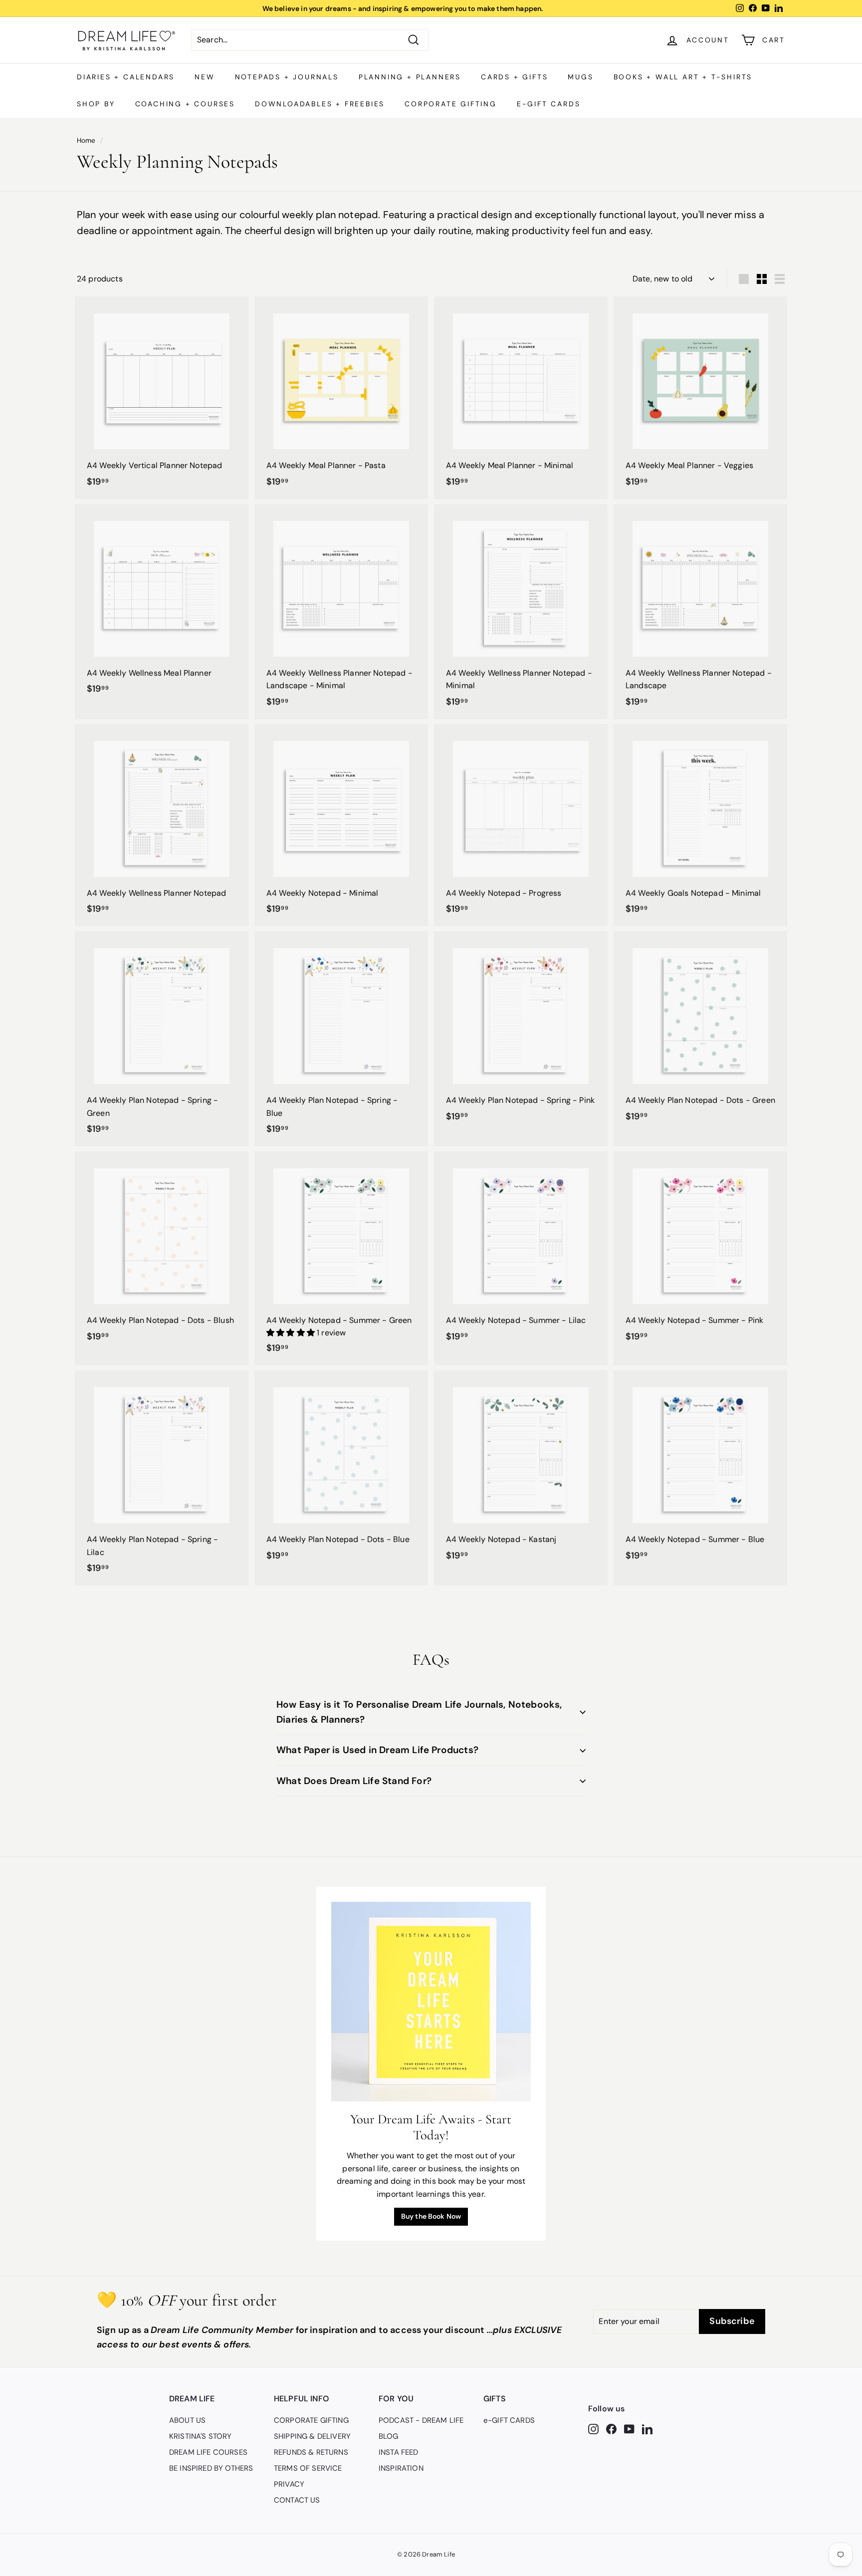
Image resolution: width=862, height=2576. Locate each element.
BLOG (389, 2436)
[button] (292, 1333)
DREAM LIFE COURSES (208, 2452)
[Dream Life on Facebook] (611, 2428)
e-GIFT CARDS (549, 104)
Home (86, 140)
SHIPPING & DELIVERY (312, 2436)
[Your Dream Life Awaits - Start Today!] (431, 2002)
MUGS (580, 77)
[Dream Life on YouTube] (629, 2428)
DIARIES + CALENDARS (126, 77)
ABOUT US (187, 2420)
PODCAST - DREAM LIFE (421, 2420)
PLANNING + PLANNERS (410, 77)
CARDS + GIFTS (514, 77)
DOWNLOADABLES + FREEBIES (320, 104)
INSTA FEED (399, 2452)
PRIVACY (289, 2484)
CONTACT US (297, 2500)
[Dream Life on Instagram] (593, 2428)
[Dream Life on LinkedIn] (647, 2428)
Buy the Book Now (431, 2216)
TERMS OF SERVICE (308, 2468)
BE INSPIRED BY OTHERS (211, 2468)
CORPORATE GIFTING (451, 104)
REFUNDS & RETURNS (311, 2452)
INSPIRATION (401, 2468)
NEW (205, 77)
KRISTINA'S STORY (201, 2436)
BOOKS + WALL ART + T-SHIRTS (683, 77)
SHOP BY (96, 104)
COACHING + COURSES (185, 104)
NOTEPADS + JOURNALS (287, 77)
